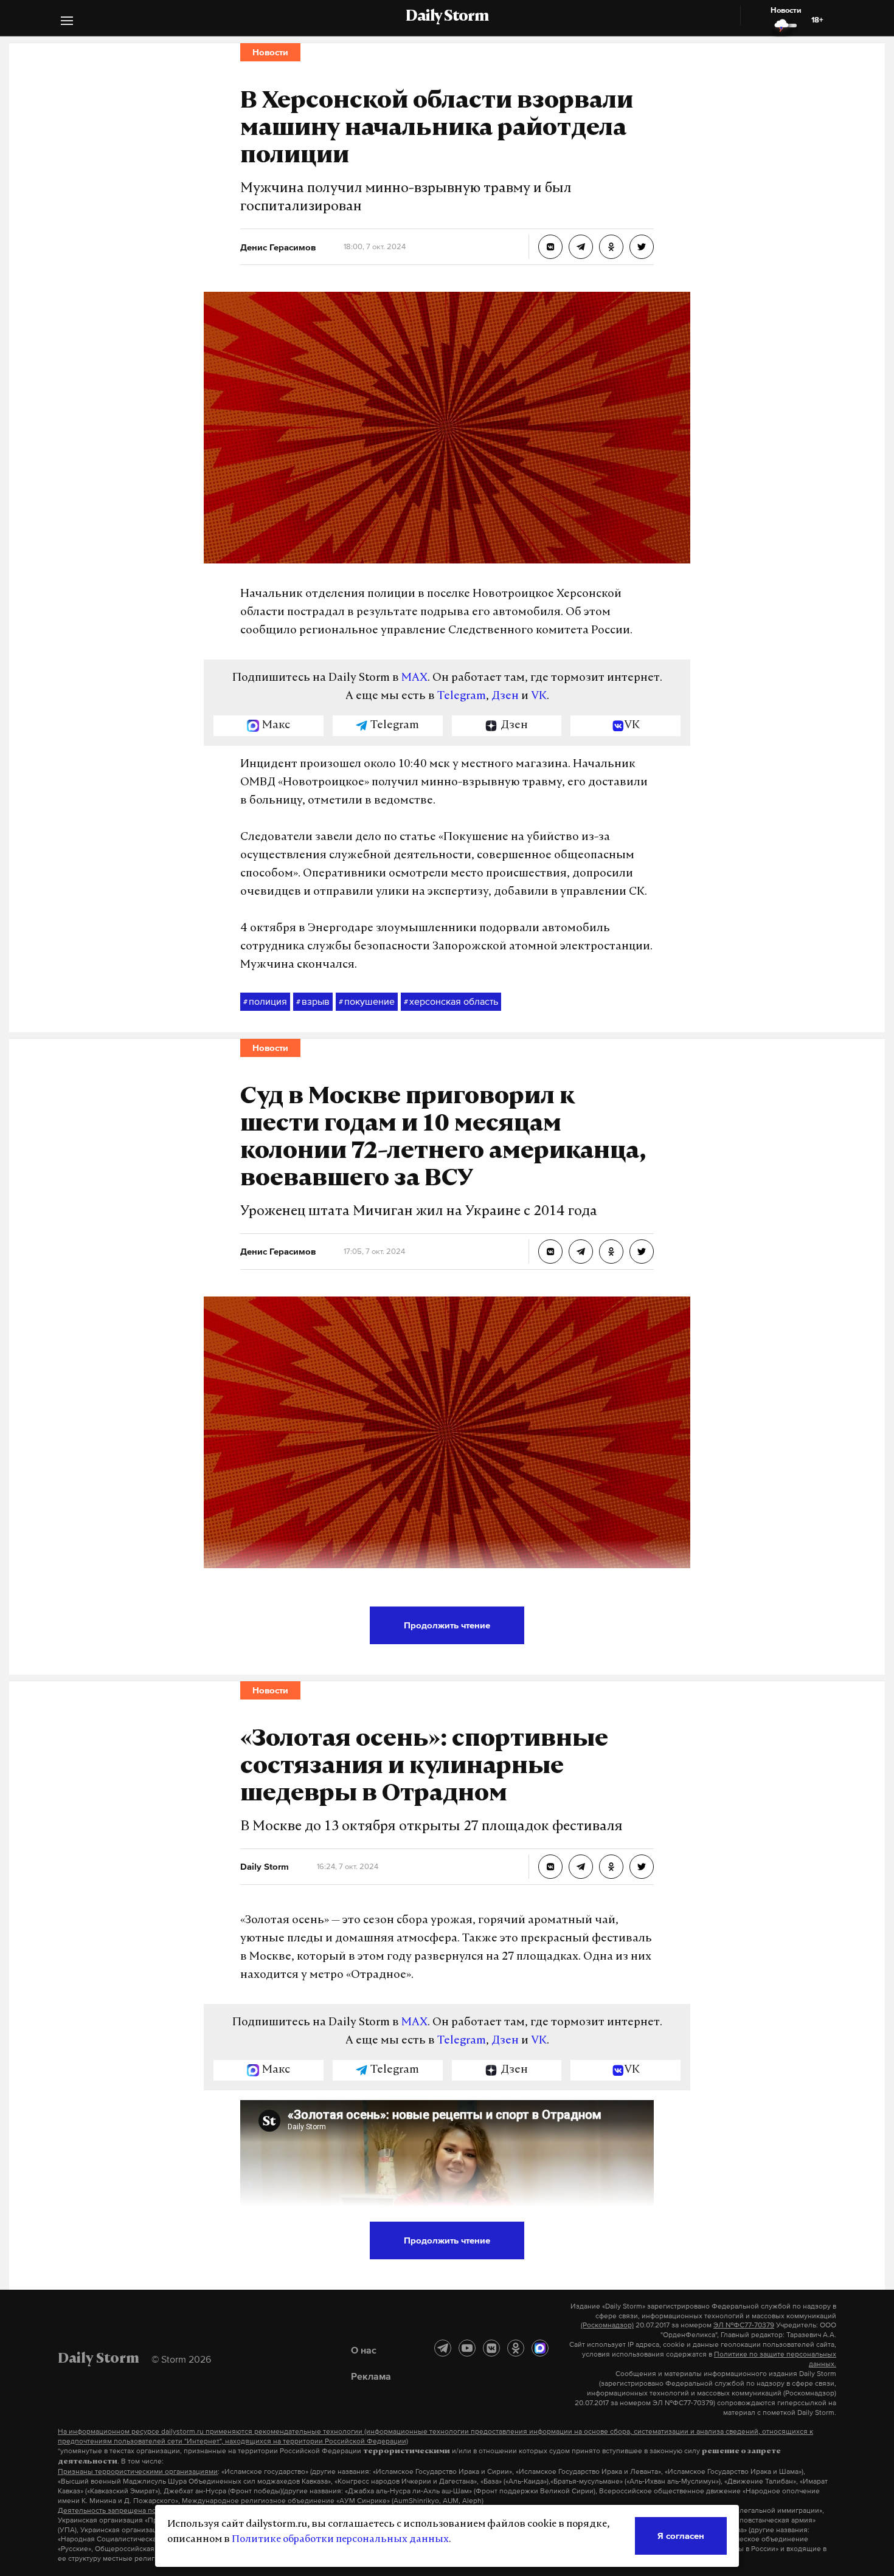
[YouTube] (467, 2348)
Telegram (462, 697)
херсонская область (451, 1001)
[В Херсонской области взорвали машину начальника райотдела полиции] (550, 247)
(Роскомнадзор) (607, 2325)
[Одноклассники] (516, 2348)
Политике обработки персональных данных (340, 2540)
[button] (67, 22)
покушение (367, 1001)
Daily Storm (447, 17)
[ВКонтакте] (491, 2348)
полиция (265, 1001)
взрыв (313, 1001)
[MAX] (540, 2348)
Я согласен (681, 2536)
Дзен (505, 697)
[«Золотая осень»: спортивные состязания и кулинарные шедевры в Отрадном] (550, 1867)
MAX (414, 678)
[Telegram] (443, 2348)
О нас (364, 2350)
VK (539, 697)
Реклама (371, 2376)
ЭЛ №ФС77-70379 (744, 2325)
